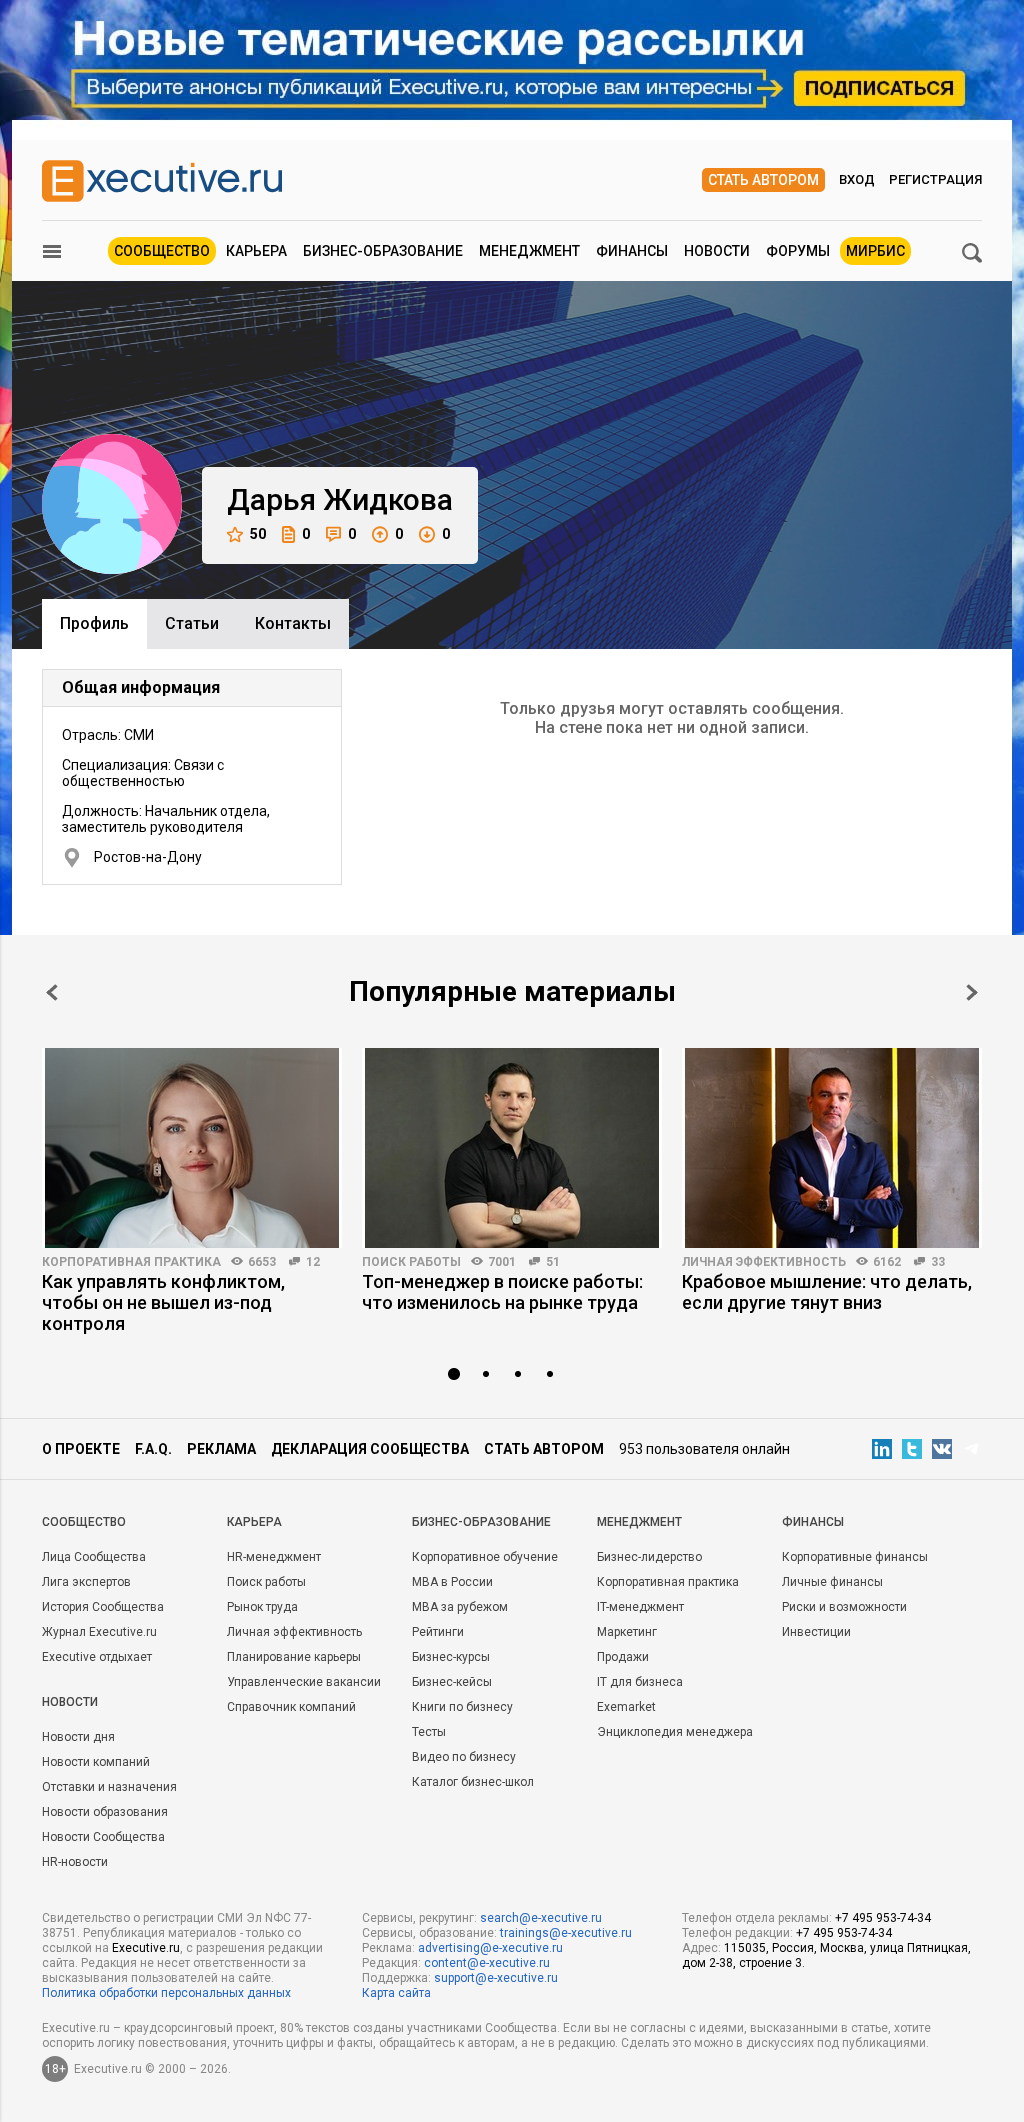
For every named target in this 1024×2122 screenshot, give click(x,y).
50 (258, 534)
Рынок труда (262, 1607)
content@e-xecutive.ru (487, 1963)
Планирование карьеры (294, 1657)
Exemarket (626, 1707)
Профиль (94, 623)
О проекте (81, 1449)
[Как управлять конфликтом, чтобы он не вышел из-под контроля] (192, 1148)
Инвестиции (816, 1632)
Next (972, 992)
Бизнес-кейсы (452, 1682)
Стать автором (763, 180)
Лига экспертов (86, 1582)
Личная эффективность (764, 1262)
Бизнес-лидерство (649, 1557)
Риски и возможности (844, 1607)
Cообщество (84, 1522)
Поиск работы (411, 1262)
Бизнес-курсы (451, 1657)
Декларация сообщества (370, 1449)
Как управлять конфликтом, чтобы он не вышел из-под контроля (163, 1302)
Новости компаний (96, 1762)
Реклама (221, 1449)
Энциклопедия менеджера (675, 1732)
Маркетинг (627, 1632)
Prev (52, 992)
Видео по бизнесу (464, 1757)
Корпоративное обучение (485, 1557)
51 (553, 1262)
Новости (717, 251)
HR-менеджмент (274, 1557)
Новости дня (78, 1737)
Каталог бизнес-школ (473, 1782)
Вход (857, 179)
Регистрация (935, 179)
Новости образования (105, 1812)
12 (313, 1262)
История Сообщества (103, 1607)
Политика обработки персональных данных (166, 1993)
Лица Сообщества (94, 1557)
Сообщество (162, 251)
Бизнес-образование (383, 251)
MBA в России (452, 1582)
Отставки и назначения (109, 1787)
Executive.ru (146, 1948)
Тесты (429, 1732)
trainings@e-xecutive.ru (566, 1933)
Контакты (293, 623)
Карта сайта (396, 1993)
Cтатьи (192, 623)
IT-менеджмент (640, 1607)
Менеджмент (529, 251)
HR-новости (75, 1862)
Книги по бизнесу (462, 1707)
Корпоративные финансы (855, 1557)
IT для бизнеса (640, 1682)
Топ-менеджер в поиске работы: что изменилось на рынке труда (502, 1292)
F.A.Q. (153, 1449)
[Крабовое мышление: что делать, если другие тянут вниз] (832, 1148)
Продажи (623, 1657)
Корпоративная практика (131, 1262)
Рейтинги (438, 1632)
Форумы (798, 251)
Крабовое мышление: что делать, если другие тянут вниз (827, 1292)
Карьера (256, 251)
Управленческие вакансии (304, 1682)
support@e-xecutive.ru (496, 1978)
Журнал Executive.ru (99, 1632)
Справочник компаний (291, 1707)
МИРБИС (875, 251)
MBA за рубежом (460, 1607)
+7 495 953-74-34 (883, 1918)
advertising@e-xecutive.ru (490, 1948)
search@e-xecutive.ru (541, 1918)
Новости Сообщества (103, 1837)
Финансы (632, 251)
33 (938, 1262)
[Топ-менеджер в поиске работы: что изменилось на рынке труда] (512, 1148)
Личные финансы (832, 1582)
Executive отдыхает (97, 1657)
